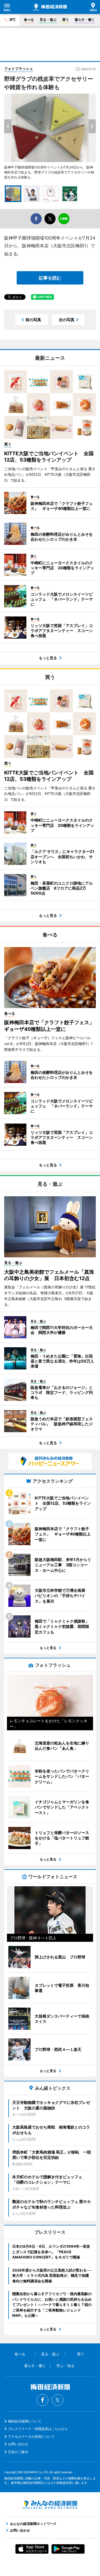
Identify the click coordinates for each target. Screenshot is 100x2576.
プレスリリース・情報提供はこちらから (38, 2429)
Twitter (57, 2400)
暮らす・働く (85, 20)
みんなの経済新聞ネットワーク (50, 2505)
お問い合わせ (18, 2444)
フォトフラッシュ (19, 69)
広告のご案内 (18, 2452)
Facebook (42, 2400)
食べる (29, 20)
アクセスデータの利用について (31, 2437)
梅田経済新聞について (25, 2421)
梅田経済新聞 (50, 7)
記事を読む (50, 278)
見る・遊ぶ (48, 20)
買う (66, 20)
